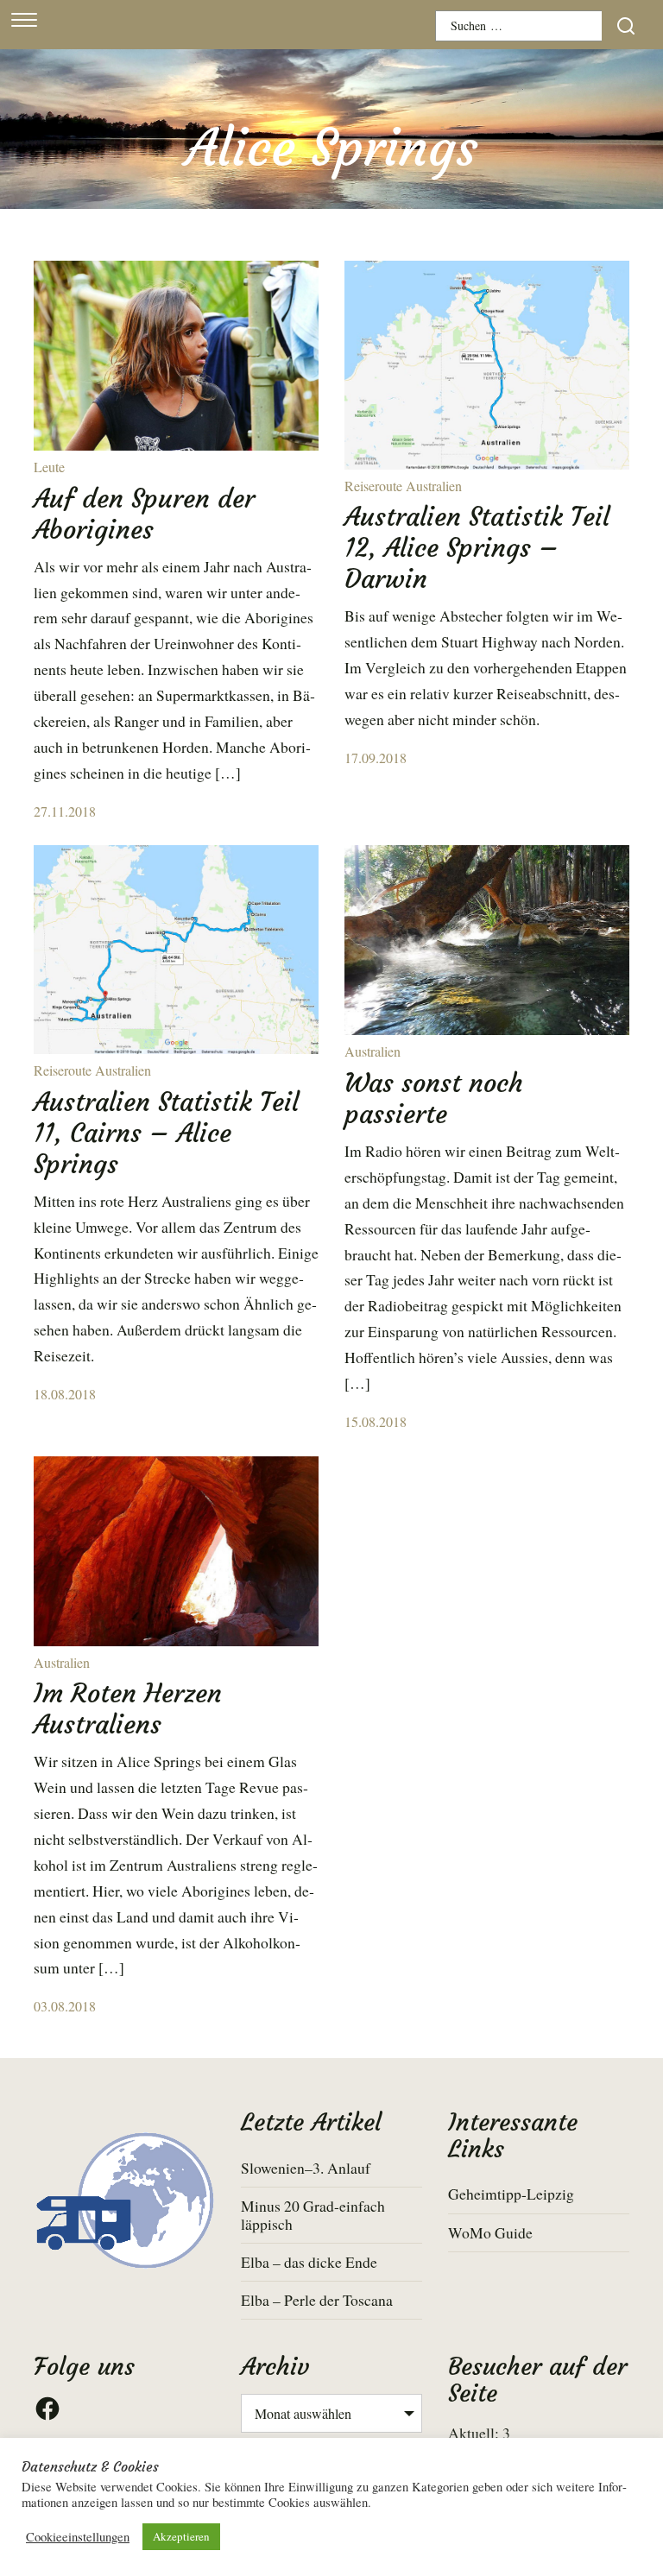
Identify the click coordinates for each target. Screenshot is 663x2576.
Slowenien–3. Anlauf (306, 2168)
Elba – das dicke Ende (309, 2262)
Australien (373, 1051)
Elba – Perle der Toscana (317, 2300)
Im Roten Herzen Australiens (128, 1709)
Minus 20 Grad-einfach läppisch (313, 2215)
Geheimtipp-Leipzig (511, 2194)
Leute (49, 467)
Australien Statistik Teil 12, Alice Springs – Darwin (477, 548)
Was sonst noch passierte (434, 1099)
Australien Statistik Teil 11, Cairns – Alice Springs (166, 1133)
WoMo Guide (490, 2232)
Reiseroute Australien (403, 486)
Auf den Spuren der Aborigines (144, 514)
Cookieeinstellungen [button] (78, 2537)
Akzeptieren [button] (181, 2536)
